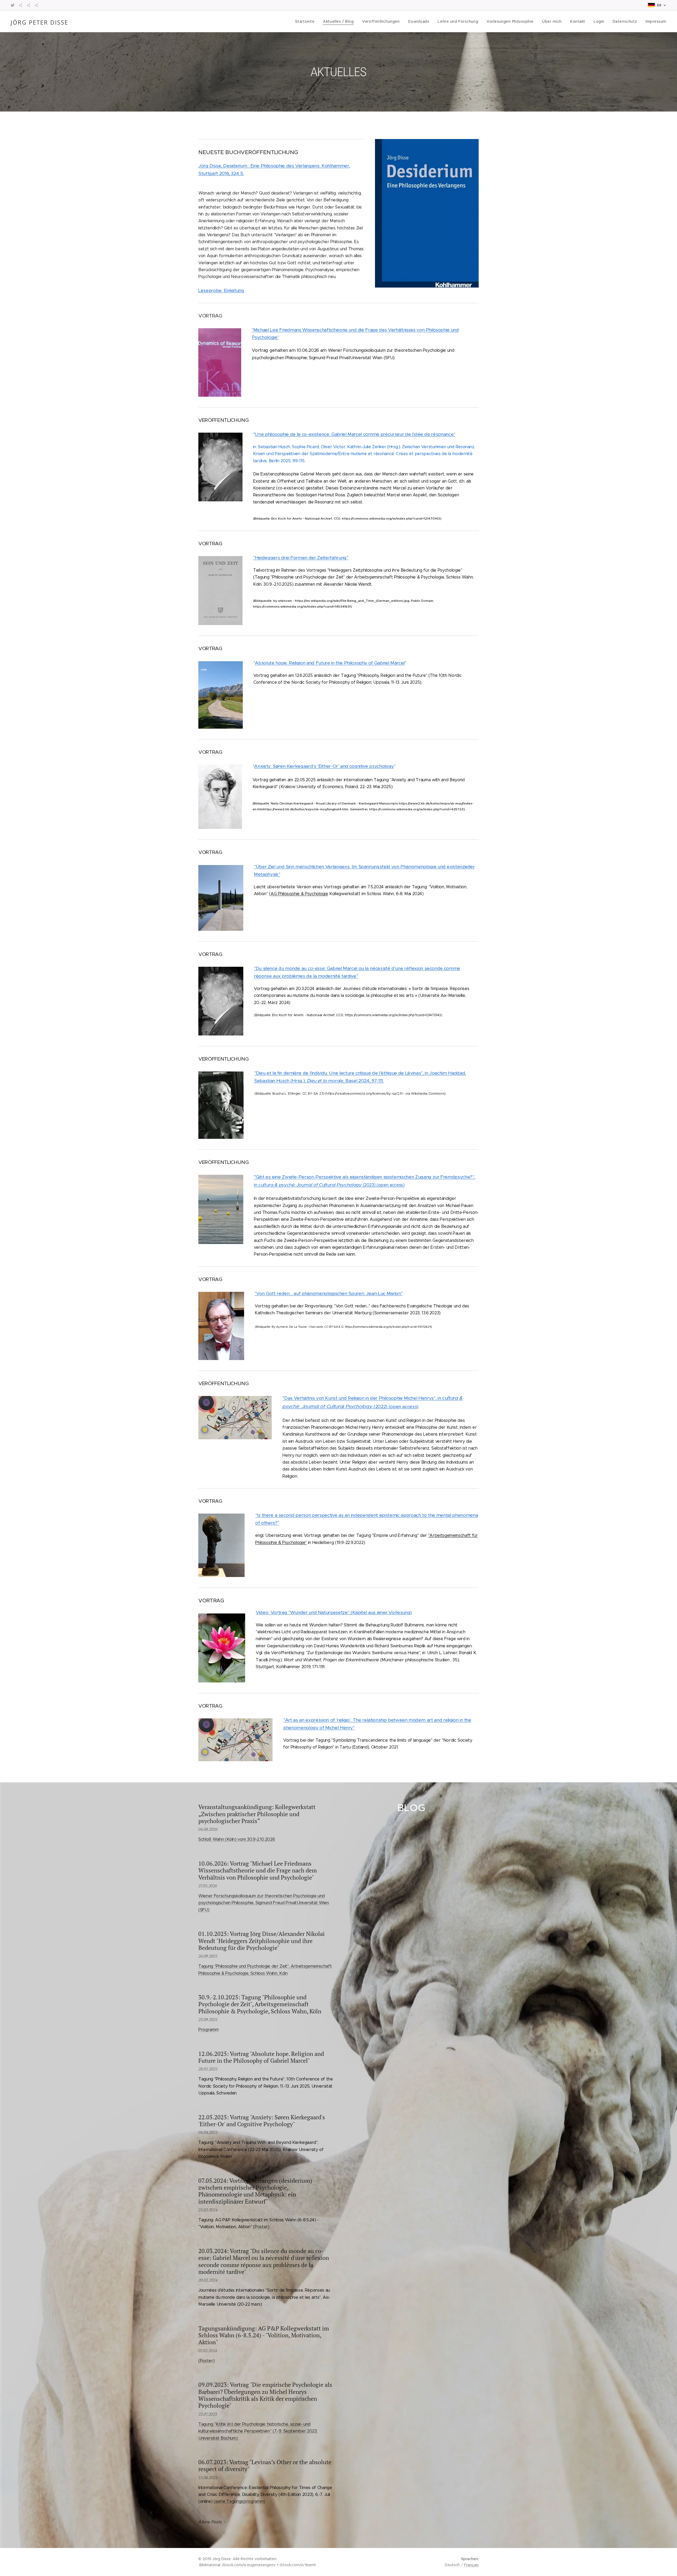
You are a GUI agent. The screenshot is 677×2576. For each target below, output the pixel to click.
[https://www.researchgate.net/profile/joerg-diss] (28, 5)
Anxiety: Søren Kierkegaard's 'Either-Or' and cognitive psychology (324, 766)
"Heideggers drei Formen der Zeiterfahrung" (301, 558)
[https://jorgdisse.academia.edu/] (20, 5)
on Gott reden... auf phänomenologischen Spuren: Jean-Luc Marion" (331, 1293)
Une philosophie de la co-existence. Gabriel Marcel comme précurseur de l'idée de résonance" (355, 434)
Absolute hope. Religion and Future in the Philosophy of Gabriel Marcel (330, 663)
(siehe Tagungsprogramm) (239, 2501)
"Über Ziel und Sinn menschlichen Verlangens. (303, 867)
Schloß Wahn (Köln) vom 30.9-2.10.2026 (237, 1839)
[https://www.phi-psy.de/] (36, 5)
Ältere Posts (210, 2522)
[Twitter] (13, 5)
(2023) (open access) (384, 1185)
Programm (208, 2030)
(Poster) (261, 2227)
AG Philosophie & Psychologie (299, 894)
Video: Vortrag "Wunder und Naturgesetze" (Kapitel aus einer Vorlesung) (334, 1612)
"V (257, 1294)
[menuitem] (306, 21)
